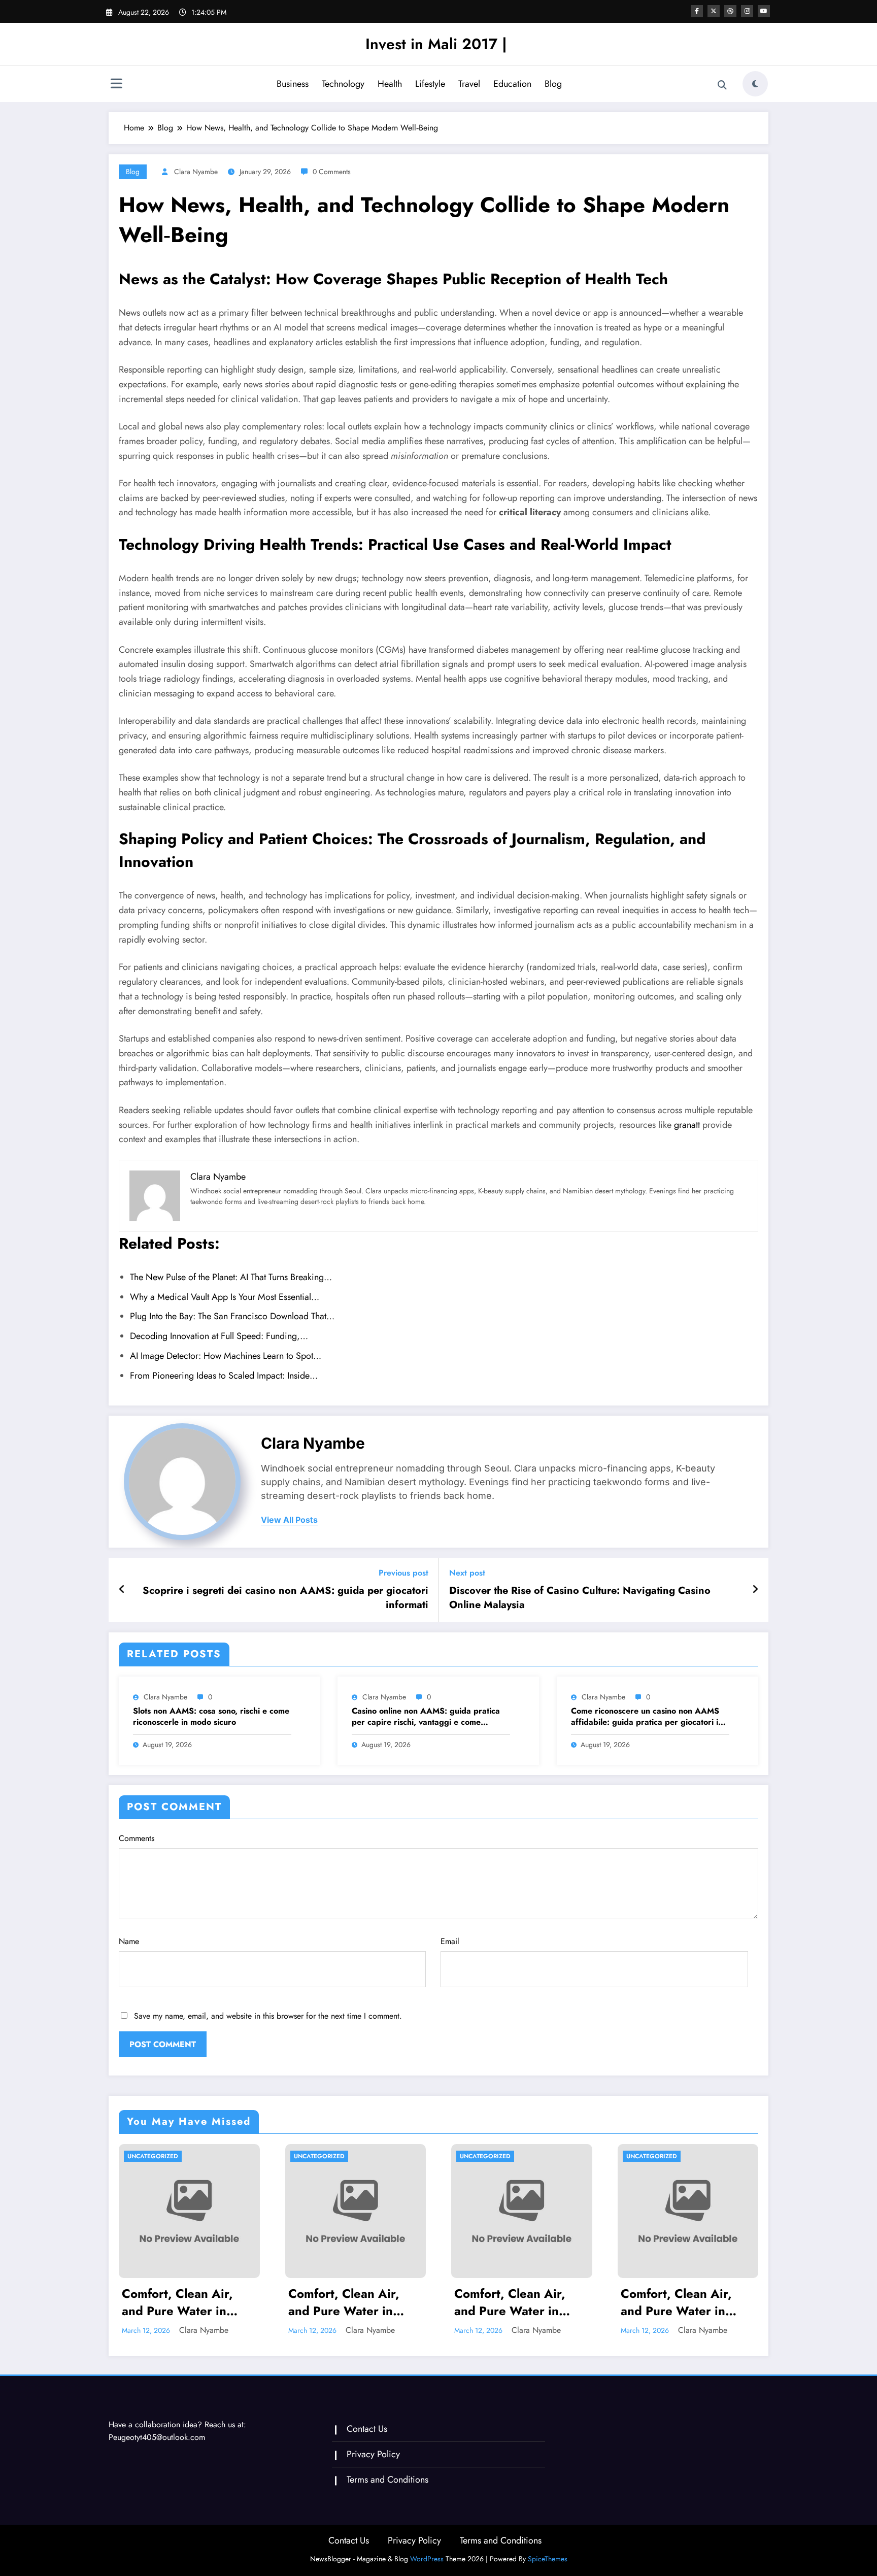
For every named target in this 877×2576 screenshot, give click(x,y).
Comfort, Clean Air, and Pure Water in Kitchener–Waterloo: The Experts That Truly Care (185, 2302)
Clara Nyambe (196, 172)
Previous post (403, 1573)
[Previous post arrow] (122, 1590)
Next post (467, 1573)
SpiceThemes (548, 2559)
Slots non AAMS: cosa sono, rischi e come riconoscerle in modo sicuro (211, 1717)
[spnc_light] (755, 84)
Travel (469, 84)
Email (450, 1941)
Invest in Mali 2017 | (436, 44)
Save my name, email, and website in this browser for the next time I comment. (268, 2016)
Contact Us (367, 2429)
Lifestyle (430, 84)
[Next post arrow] (755, 1590)
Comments (137, 1838)
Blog (553, 84)
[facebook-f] (697, 11)
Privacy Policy (373, 2454)
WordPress (427, 2559)
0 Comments (332, 172)
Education (512, 84)
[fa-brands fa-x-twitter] (714, 11)
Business (293, 84)
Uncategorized (153, 2156)
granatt (687, 1125)
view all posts (289, 1520)
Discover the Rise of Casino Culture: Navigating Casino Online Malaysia (580, 1598)
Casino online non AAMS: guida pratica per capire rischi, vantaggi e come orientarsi (426, 1717)
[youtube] (764, 11)
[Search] (722, 85)
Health (390, 84)
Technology (343, 84)
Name (129, 1941)
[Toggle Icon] (116, 85)
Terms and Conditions (387, 2480)
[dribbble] (730, 11)
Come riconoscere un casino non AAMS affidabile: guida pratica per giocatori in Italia (647, 1717)
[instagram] (747, 11)
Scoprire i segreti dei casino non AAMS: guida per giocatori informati (285, 1598)
